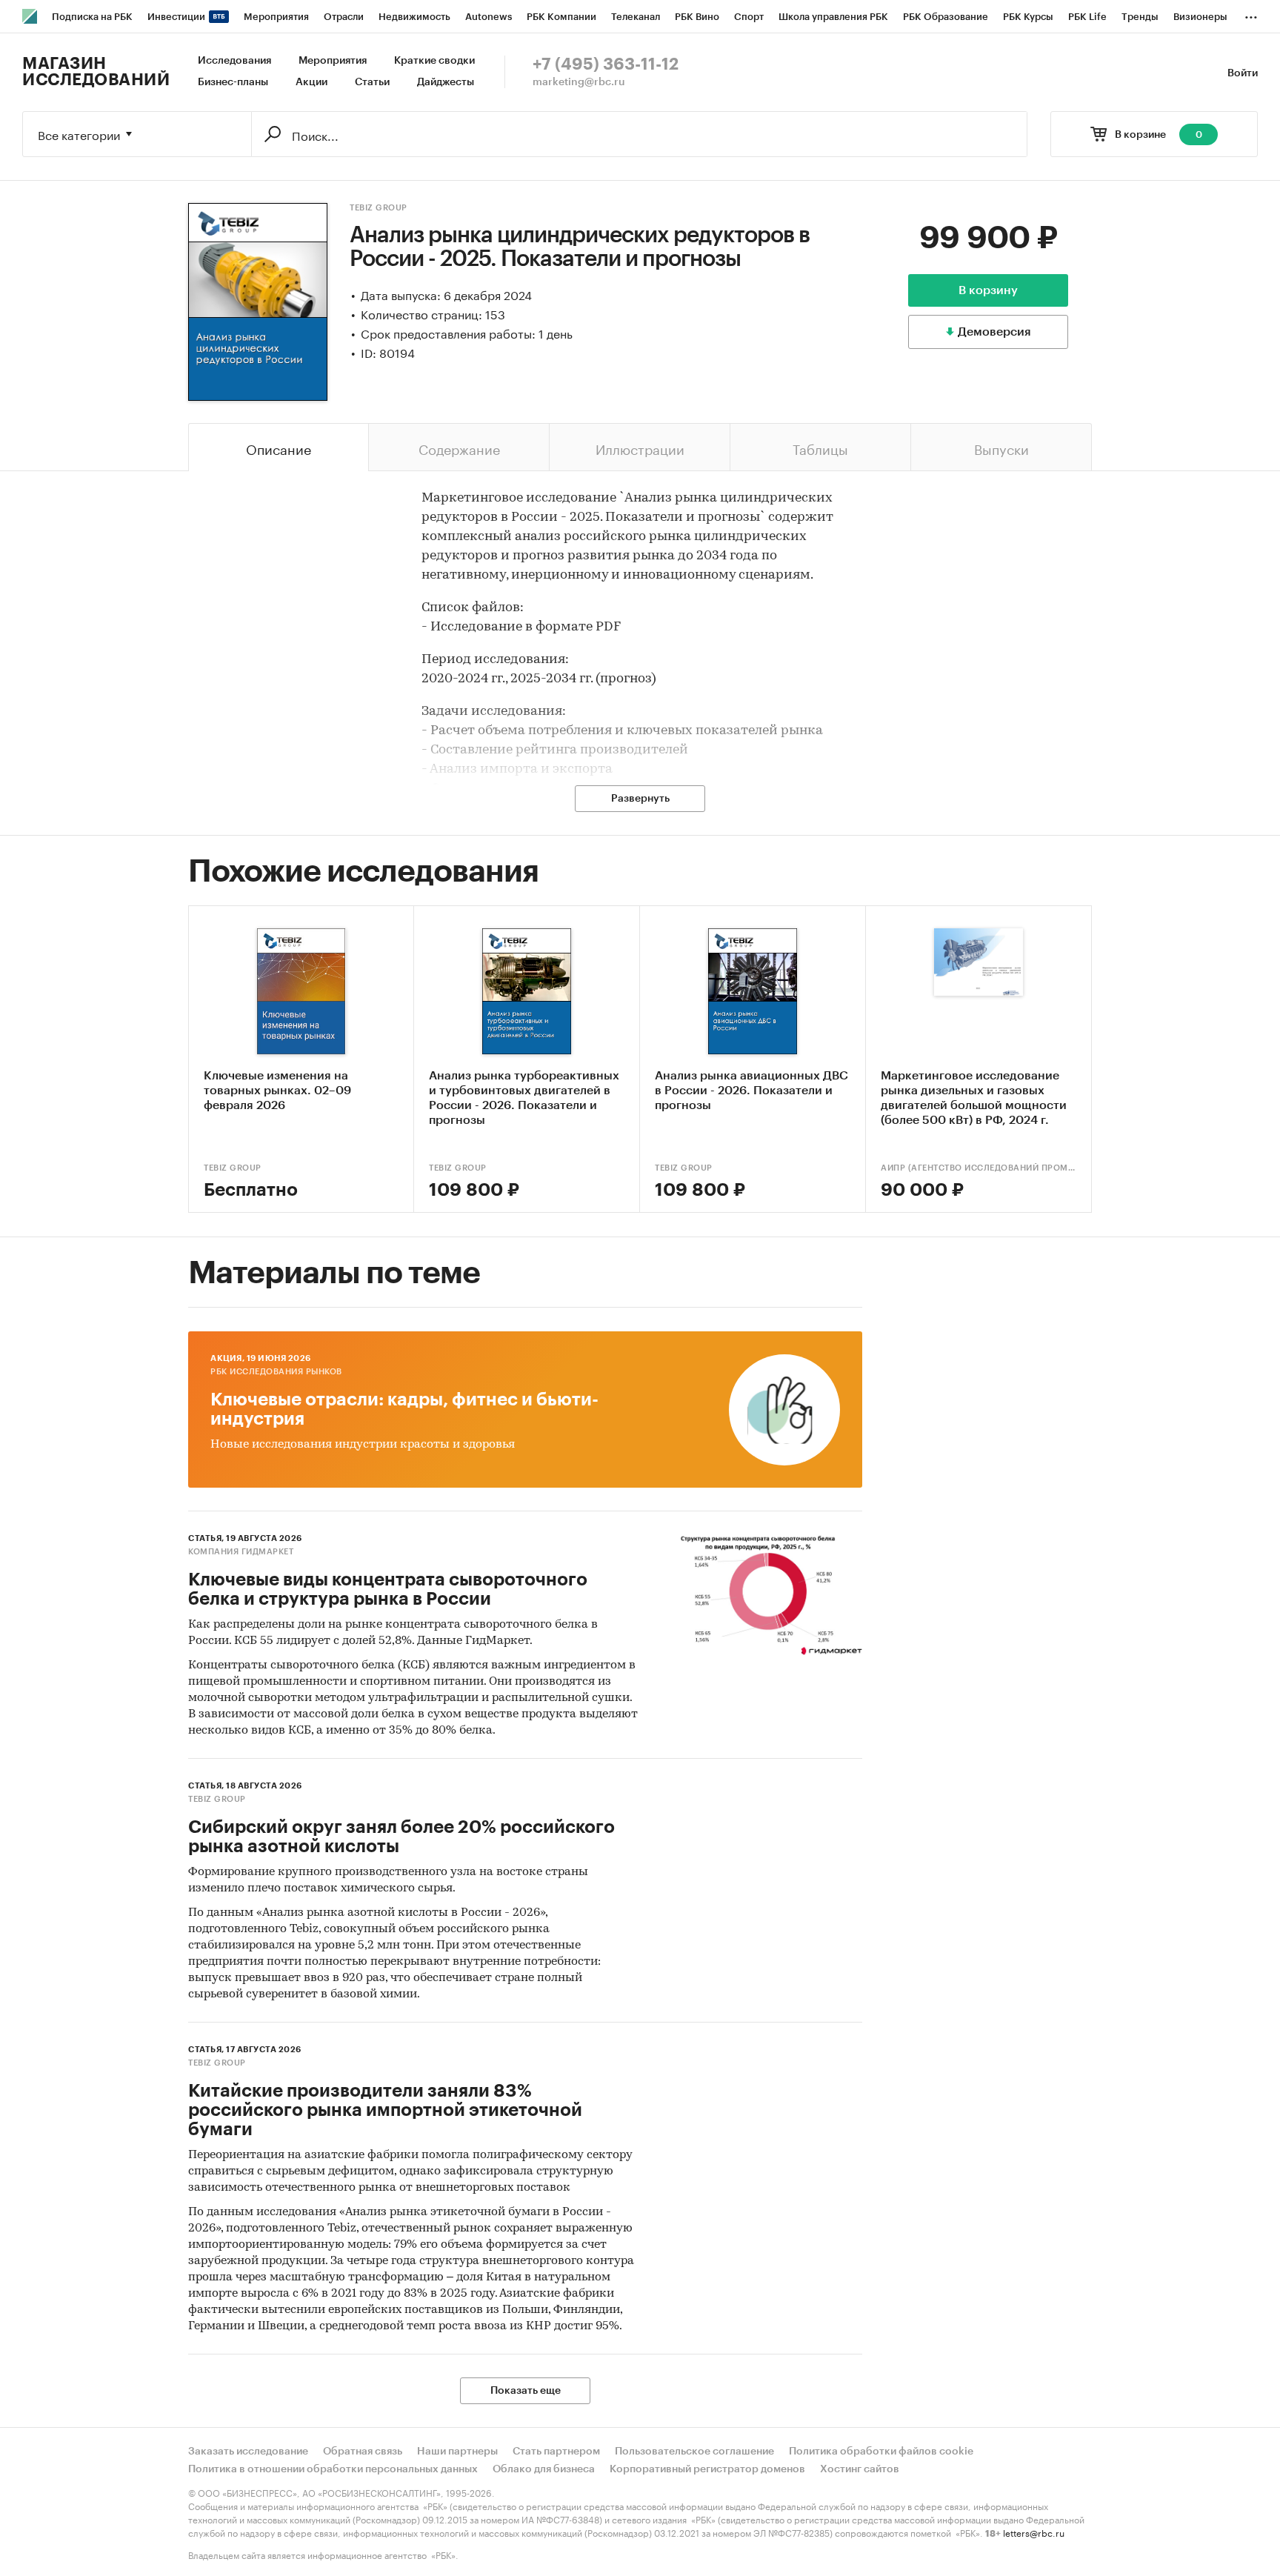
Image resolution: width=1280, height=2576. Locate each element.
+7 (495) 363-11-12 (606, 64)
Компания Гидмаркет (241, 1552)
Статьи (372, 82)
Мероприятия (333, 61)
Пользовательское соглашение (694, 2452)
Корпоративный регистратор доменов (707, 2469)
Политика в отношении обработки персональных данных (333, 2469)
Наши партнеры (457, 2452)
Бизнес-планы (233, 82)
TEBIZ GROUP (379, 208)
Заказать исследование (248, 2452)
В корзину (988, 290)
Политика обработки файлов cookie (881, 2452)
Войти (1243, 73)
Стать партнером (556, 2452)
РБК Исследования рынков (276, 1372)
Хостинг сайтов (860, 2469)
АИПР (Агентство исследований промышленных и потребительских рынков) (979, 1168)
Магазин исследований (96, 72)
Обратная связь (363, 2452)
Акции (311, 82)
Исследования (234, 61)
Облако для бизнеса (544, 2469)
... (1251, 14)
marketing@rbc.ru (579, 82)
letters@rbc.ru (1034, 2532)
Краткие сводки (434, 61)
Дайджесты (446, 82)
